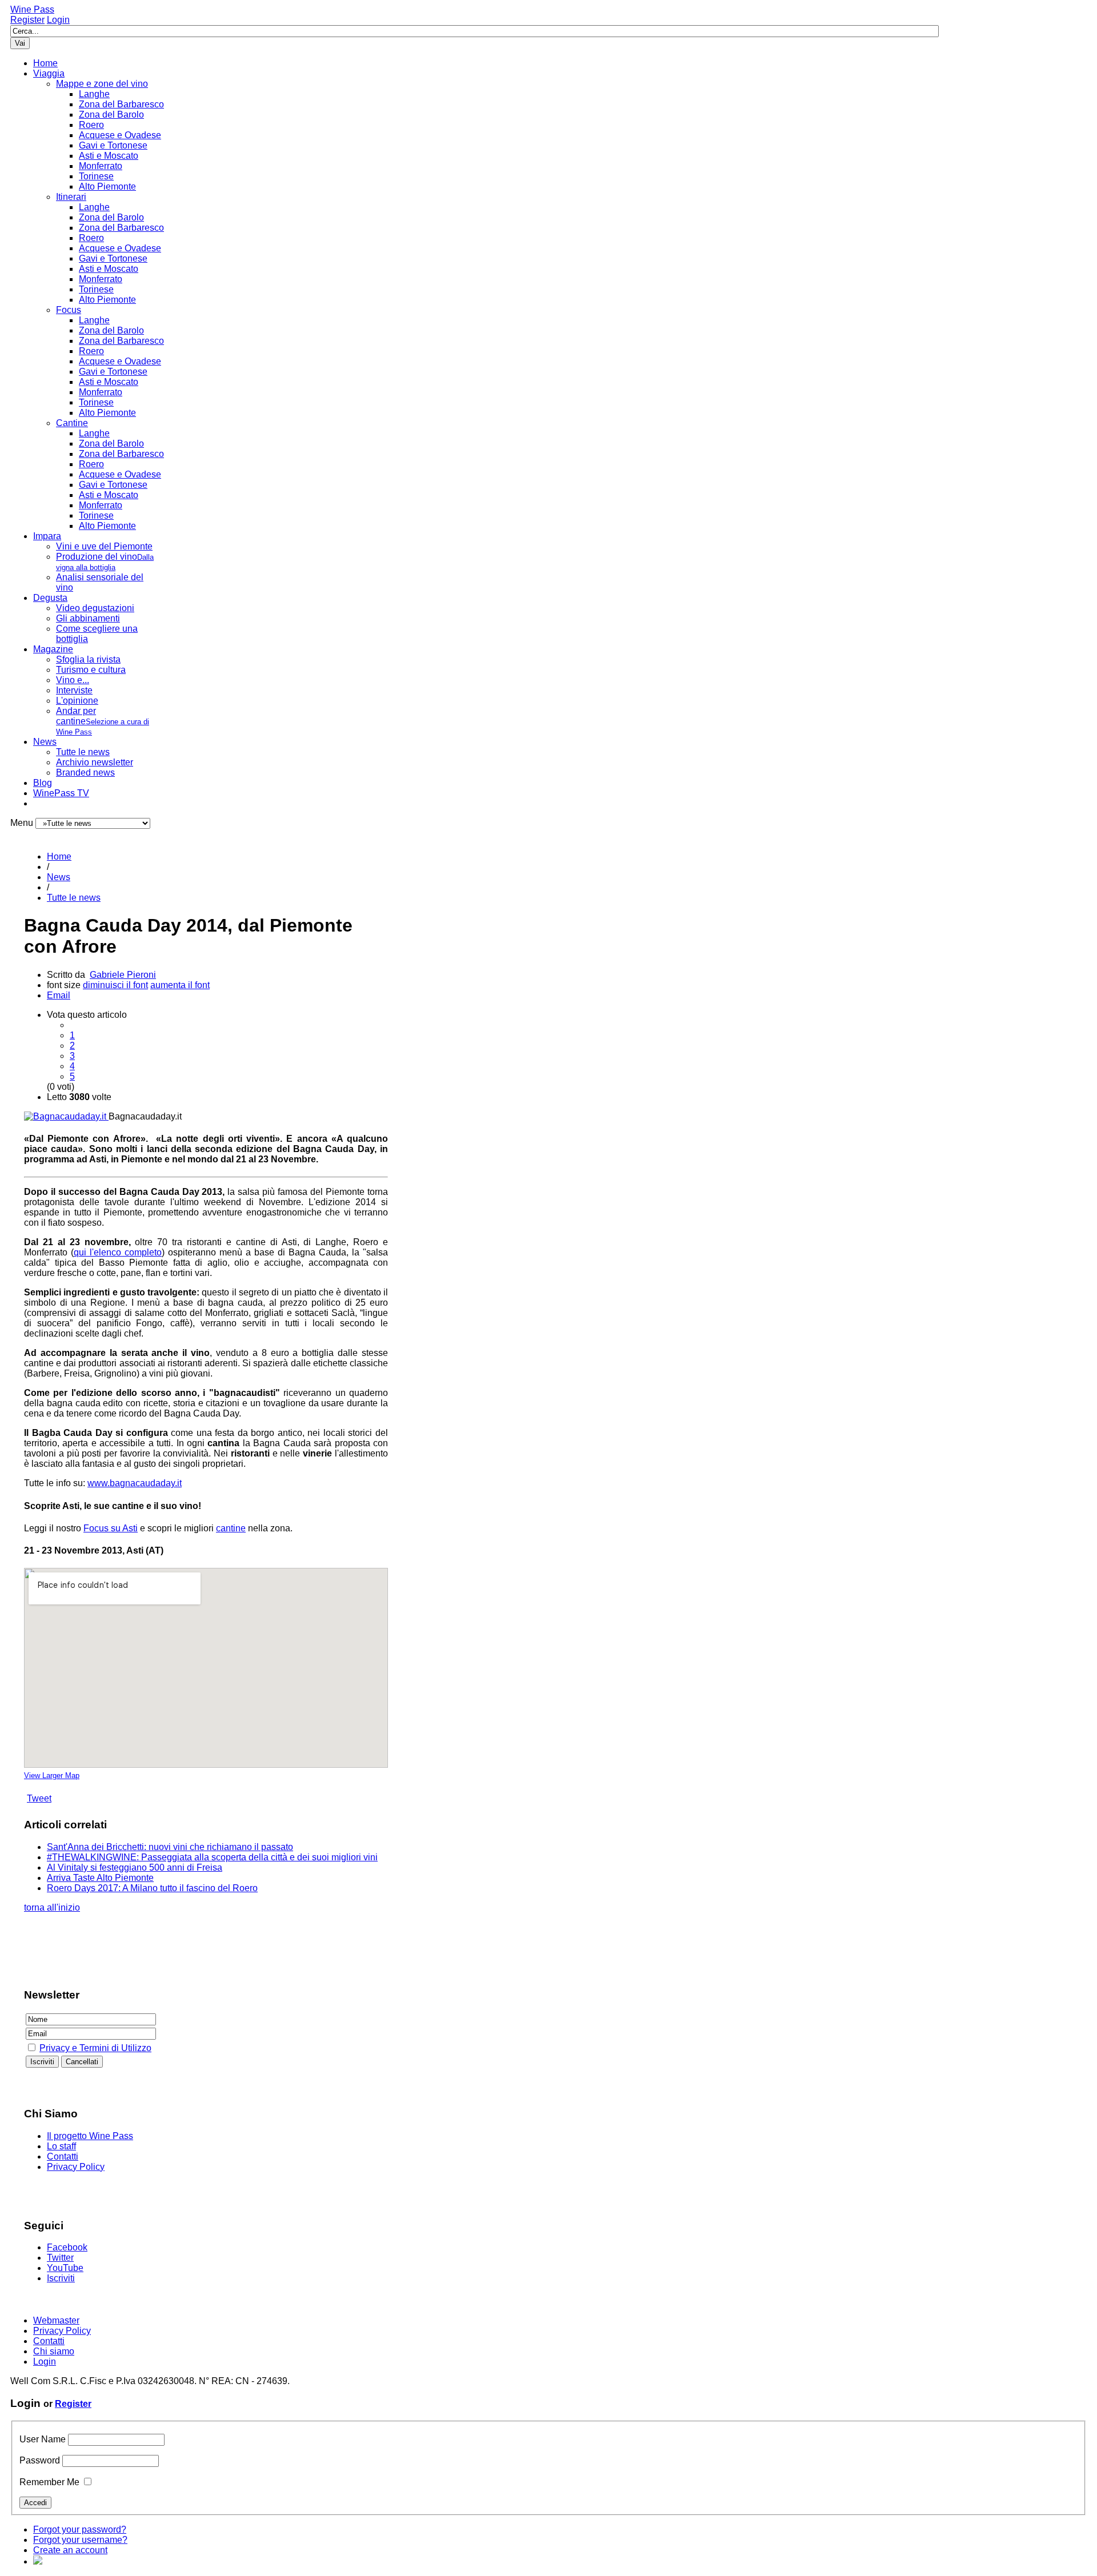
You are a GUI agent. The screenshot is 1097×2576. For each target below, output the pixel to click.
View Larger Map (52, 1775)
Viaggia (49, 73)
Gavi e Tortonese (113, 145)
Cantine (72, 423)
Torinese (96, 176)
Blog (43, 783)
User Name (43, 2439)
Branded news (85, 773)
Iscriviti (61, 2278)
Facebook (67, 2247)
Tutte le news (83, 752)
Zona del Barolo (111, 115)
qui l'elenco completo (118, 1252)
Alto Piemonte (107, 186)
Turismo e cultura (91, 670)
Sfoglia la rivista (88, 659)
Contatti (63, 2156)
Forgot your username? (80, 2540)
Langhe (94, 94)
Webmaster (56, 2320)
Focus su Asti (111, 1528)
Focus (69, 310)
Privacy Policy (76, 2167)
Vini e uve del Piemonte (104, 546)
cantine (231, 1528)
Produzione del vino (105, 562)
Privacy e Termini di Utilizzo (95, 2048)
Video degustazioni (95, 608)
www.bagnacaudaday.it (135, 1483)
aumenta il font (180, 985)
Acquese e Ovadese (120, 135)
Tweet (39, 1798)
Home (45, 63)
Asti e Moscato (109, 156)
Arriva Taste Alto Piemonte (100, 1878)
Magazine (53, 649)
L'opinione (77, 701)
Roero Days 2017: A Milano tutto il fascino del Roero (152, 1888)
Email (59, 995)
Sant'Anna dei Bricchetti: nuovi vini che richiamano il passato (170, 1847)
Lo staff (61, 2146)
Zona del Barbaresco (121, 104)
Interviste (74, 690)
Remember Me (49, 2482)
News (45, 742)
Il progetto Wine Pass (90, 2136)
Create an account (70, 2550)
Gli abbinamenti (88, 618)
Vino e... (73, 680)
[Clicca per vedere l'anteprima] (66, 1116)
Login (58, 20)
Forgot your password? (80, 2529)
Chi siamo (54, 2351)
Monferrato (101, 166)
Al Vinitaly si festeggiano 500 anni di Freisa (135, 1867)
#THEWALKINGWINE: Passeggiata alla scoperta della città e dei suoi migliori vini (212, 1857)
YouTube (65, 2268)
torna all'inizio (52, 1907)
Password (40, 2460)
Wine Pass (32, 9)
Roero (91, 125)
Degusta (50, 598)
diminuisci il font (115, 985)
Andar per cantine (103, 721)
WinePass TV (61, 793)
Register (27, 20)
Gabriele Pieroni (123, 975)
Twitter (60, 2258)
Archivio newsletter (95, 762)
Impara (47, 536)
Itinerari (71, 197)
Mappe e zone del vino (102, 84)
